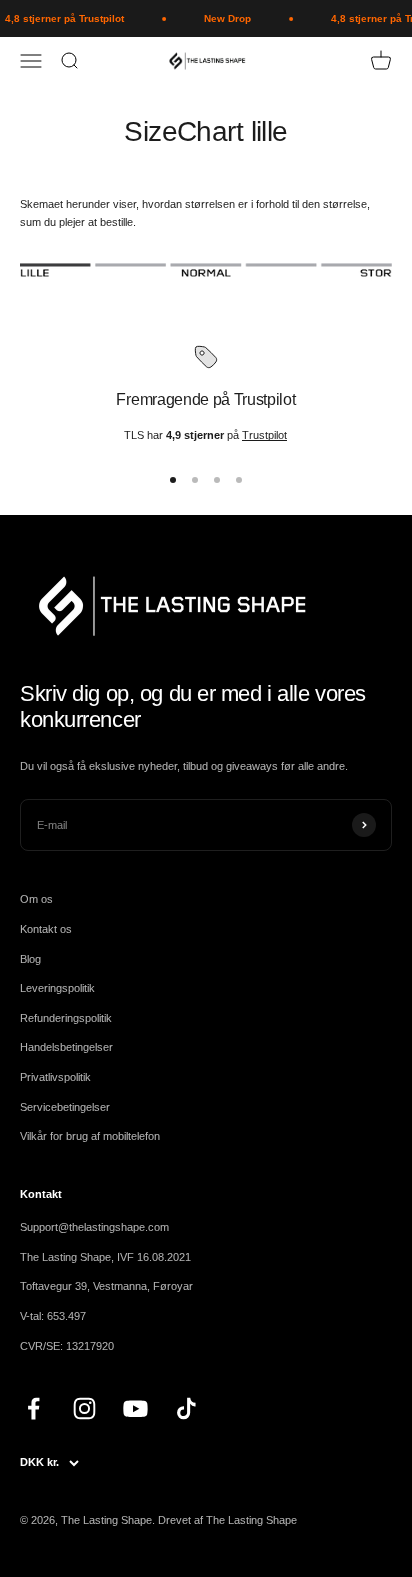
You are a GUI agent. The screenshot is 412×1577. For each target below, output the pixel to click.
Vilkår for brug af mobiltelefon (90, 1136)
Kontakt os (46, 929)
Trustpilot (264, 435)
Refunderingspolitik (66, 1018)
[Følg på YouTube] (135, 1408)
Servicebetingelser (65, 1107)
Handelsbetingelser (66, 1047)
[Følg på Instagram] (84, 1408)
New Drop (224, 18)
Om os (36, 899)
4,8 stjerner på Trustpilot (61, 18)
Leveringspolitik (57, 988)
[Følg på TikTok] (186, 1408)
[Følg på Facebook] (33, 1408)
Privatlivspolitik (55, 1077)
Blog (30, 959)
